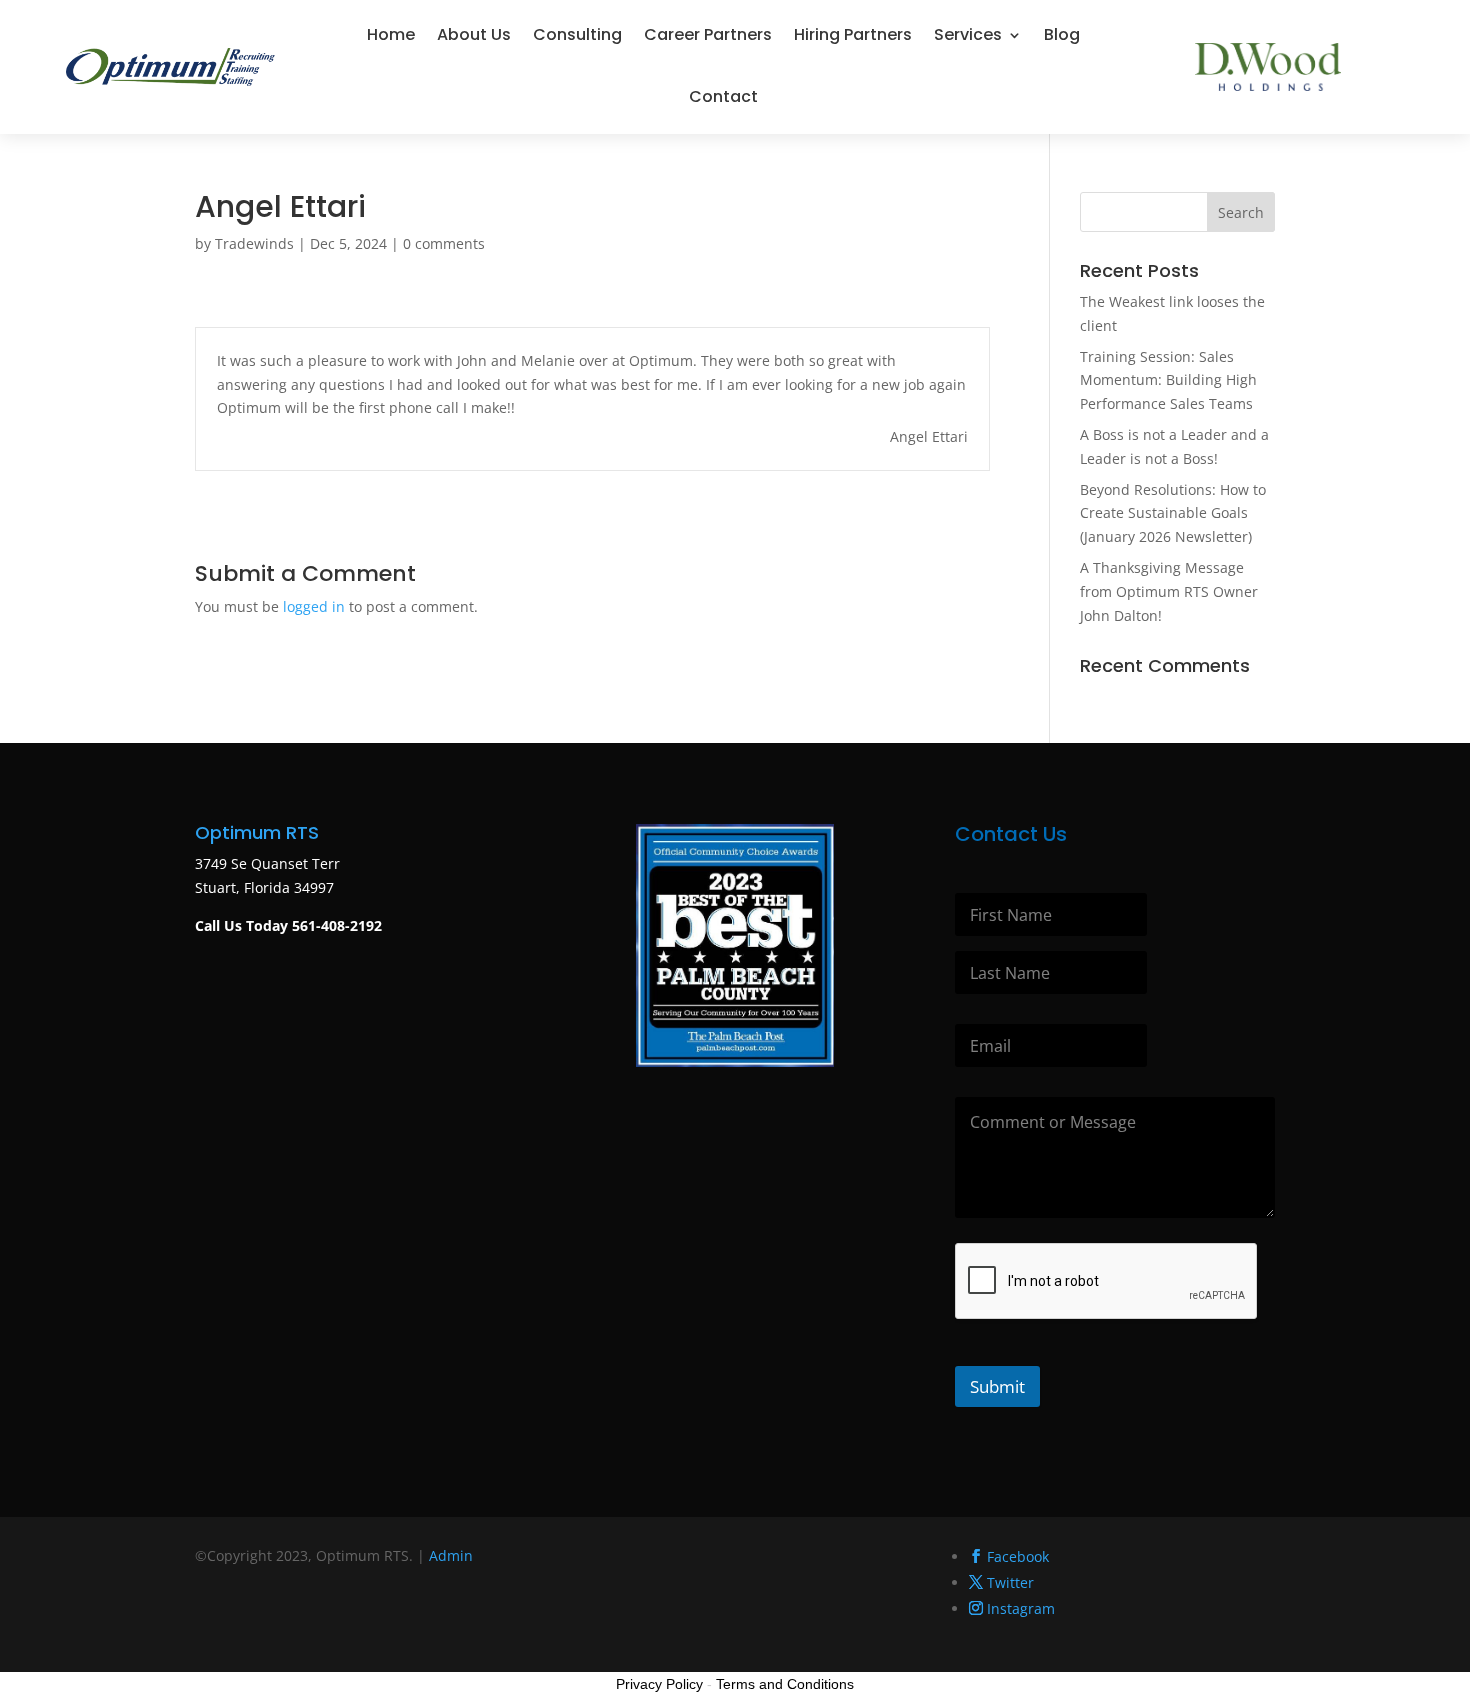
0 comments (444, 243)
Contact (723, 96)
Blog (1062, 34)
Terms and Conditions (785, 1684)
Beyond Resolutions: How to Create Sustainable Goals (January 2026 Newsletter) (1173, 513)
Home (391, 34)
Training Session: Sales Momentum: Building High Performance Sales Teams (1168, 380)
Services (968, 34)
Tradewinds (254, 243)
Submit (997, 1386)
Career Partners (708, 34)
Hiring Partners (853, 34)
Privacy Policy (659, 1684)
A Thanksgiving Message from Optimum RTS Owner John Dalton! (1169, 591)
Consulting (577, 34)
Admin (451, 1555)
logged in (314, 606)
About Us (474, 34)
